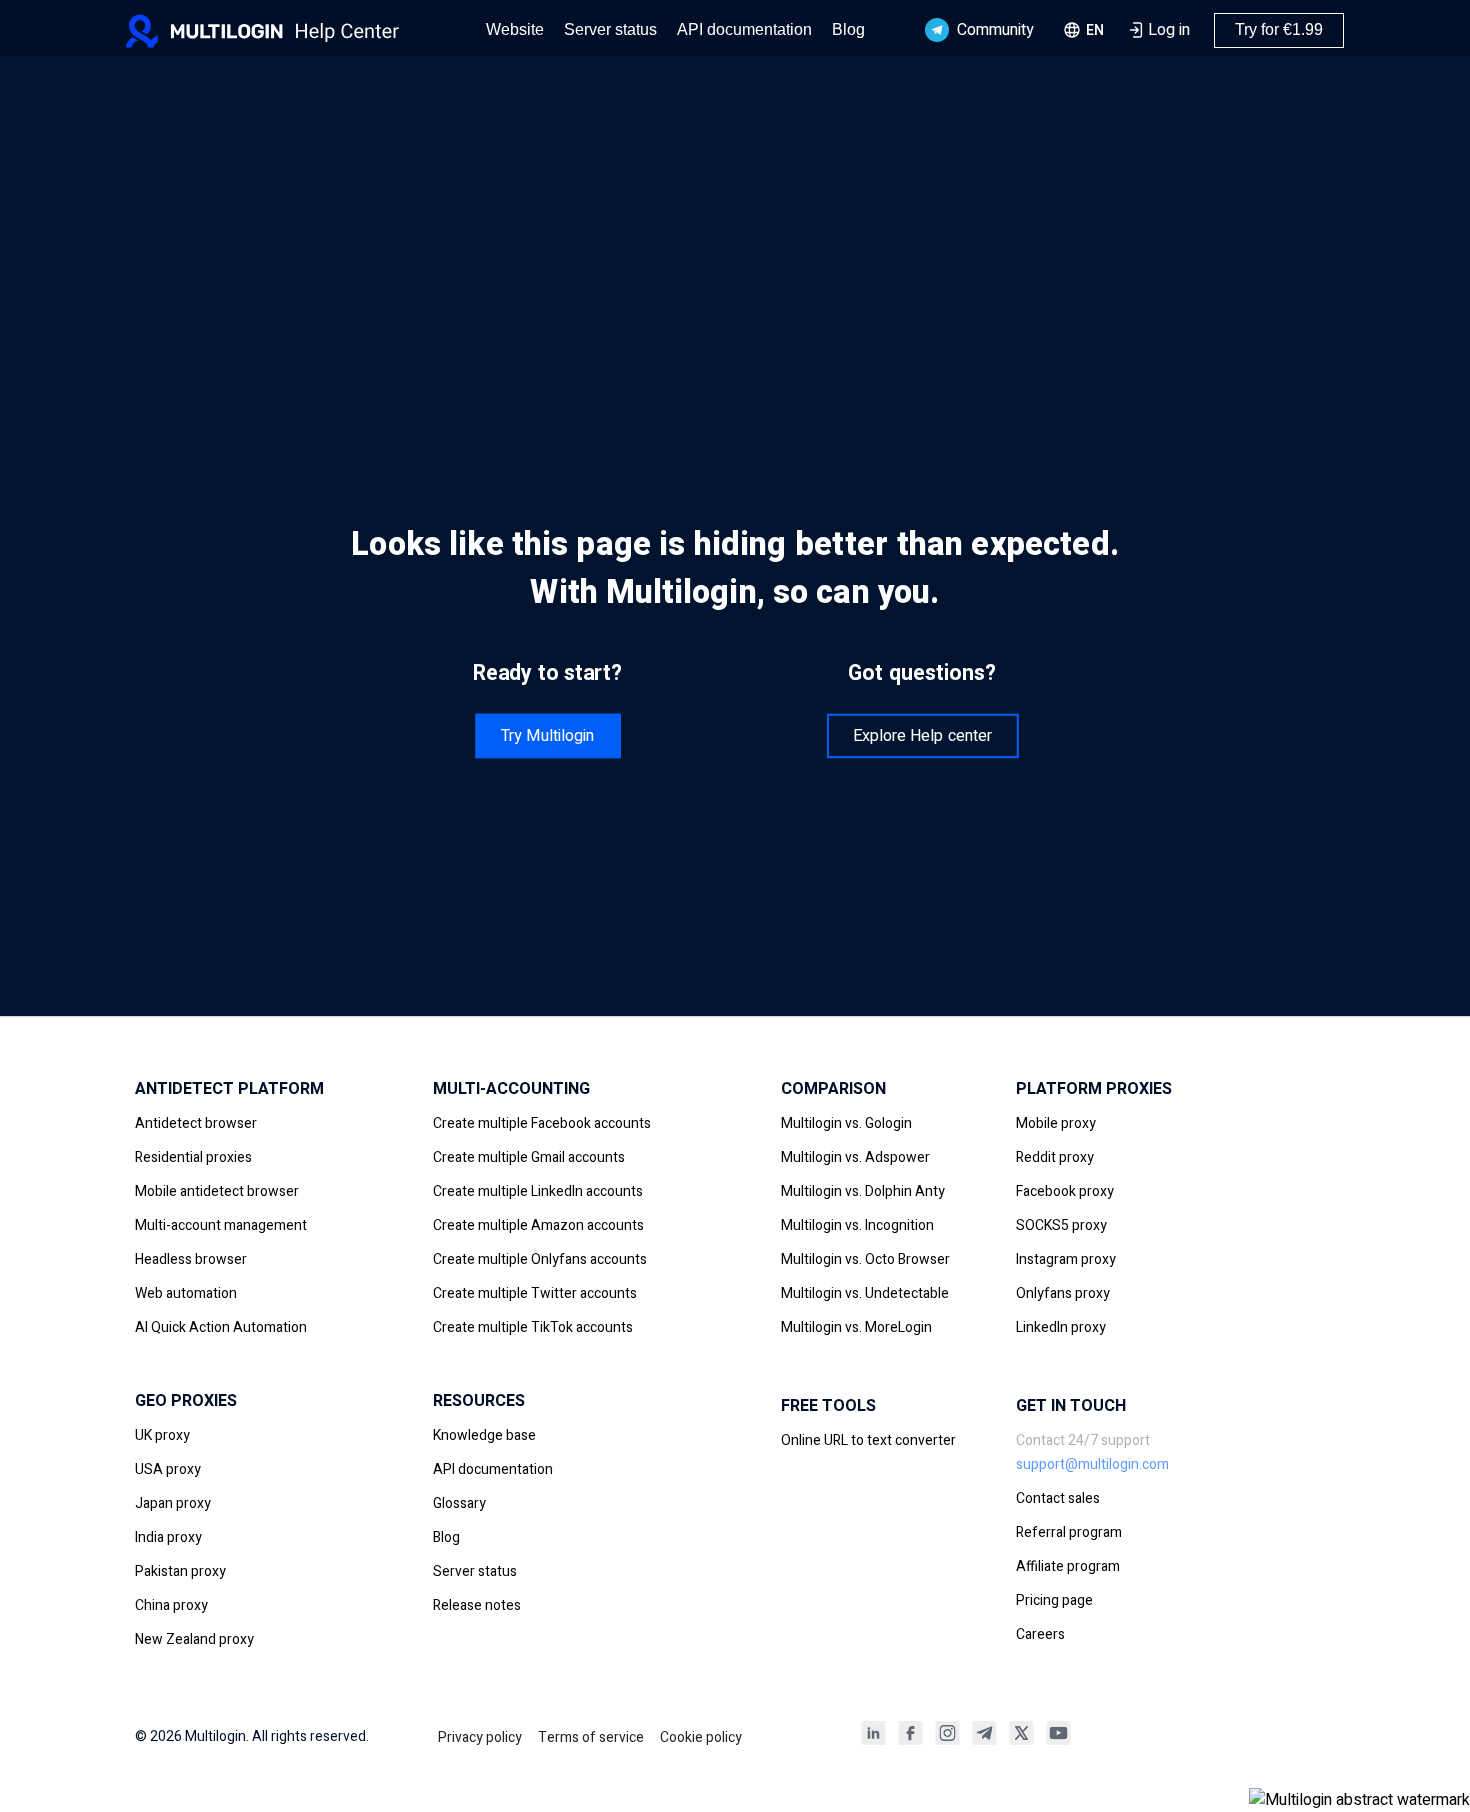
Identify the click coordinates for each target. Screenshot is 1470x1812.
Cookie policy (701, 1737)
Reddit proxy (1055, 1157)
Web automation (186, 1293)
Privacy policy (480, 1737)
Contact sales (1058, 1498)
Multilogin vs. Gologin (846, 1123)
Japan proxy (173, 1503)
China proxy (171, 1605)
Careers (1040, 1634)
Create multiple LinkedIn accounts (538, 1191)
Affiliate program (1068, 1566)
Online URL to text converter (868, 1440)
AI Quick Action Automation (221, 1327)
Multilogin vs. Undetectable (865, 1293)
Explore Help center (922, 735)
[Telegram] (984, 1740)
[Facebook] (910, 1740)
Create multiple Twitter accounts (535, 1293)
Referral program (1069, 1532)
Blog (848, 29)
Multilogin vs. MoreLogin (856, 1327)
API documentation (744, 29)
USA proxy (168, 1469)
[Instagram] (947, 1740)
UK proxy (162, 1435)
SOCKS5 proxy (1061, 1225)
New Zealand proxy (194, 1639)
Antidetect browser (196, 1123)
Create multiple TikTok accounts (533, 1327)
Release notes (477, 1605)
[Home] (291, 30)
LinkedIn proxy (1061, 1327)
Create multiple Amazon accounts (538, 1225)
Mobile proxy (1056, 1123)
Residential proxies (193, 1157)
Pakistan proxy (180, 1571)
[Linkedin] (873, 1740)
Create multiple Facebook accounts (542, 1123)
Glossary (459, 1503)
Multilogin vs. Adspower (855, 1157)
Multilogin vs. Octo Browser (865, 1259)
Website (515, 29)
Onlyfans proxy (1063, 1293)
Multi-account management (221, 1225)
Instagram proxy (1066, 1259)
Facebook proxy (1065, 1191)
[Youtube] (1058, 1740)
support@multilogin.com (1092, 1464)
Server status (610, 29)
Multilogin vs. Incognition (857, 1225)
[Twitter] (1021, 1740)
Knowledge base (484, 1435)
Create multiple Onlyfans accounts (540, 1259)
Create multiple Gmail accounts (529, 1157)
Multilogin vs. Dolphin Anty (863, 1191)
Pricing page (1054, 1600)
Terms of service (591, 1737)
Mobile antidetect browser (217, 1191)
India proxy (168, 1537)
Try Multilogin (547, 735)
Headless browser (191, 1259)
